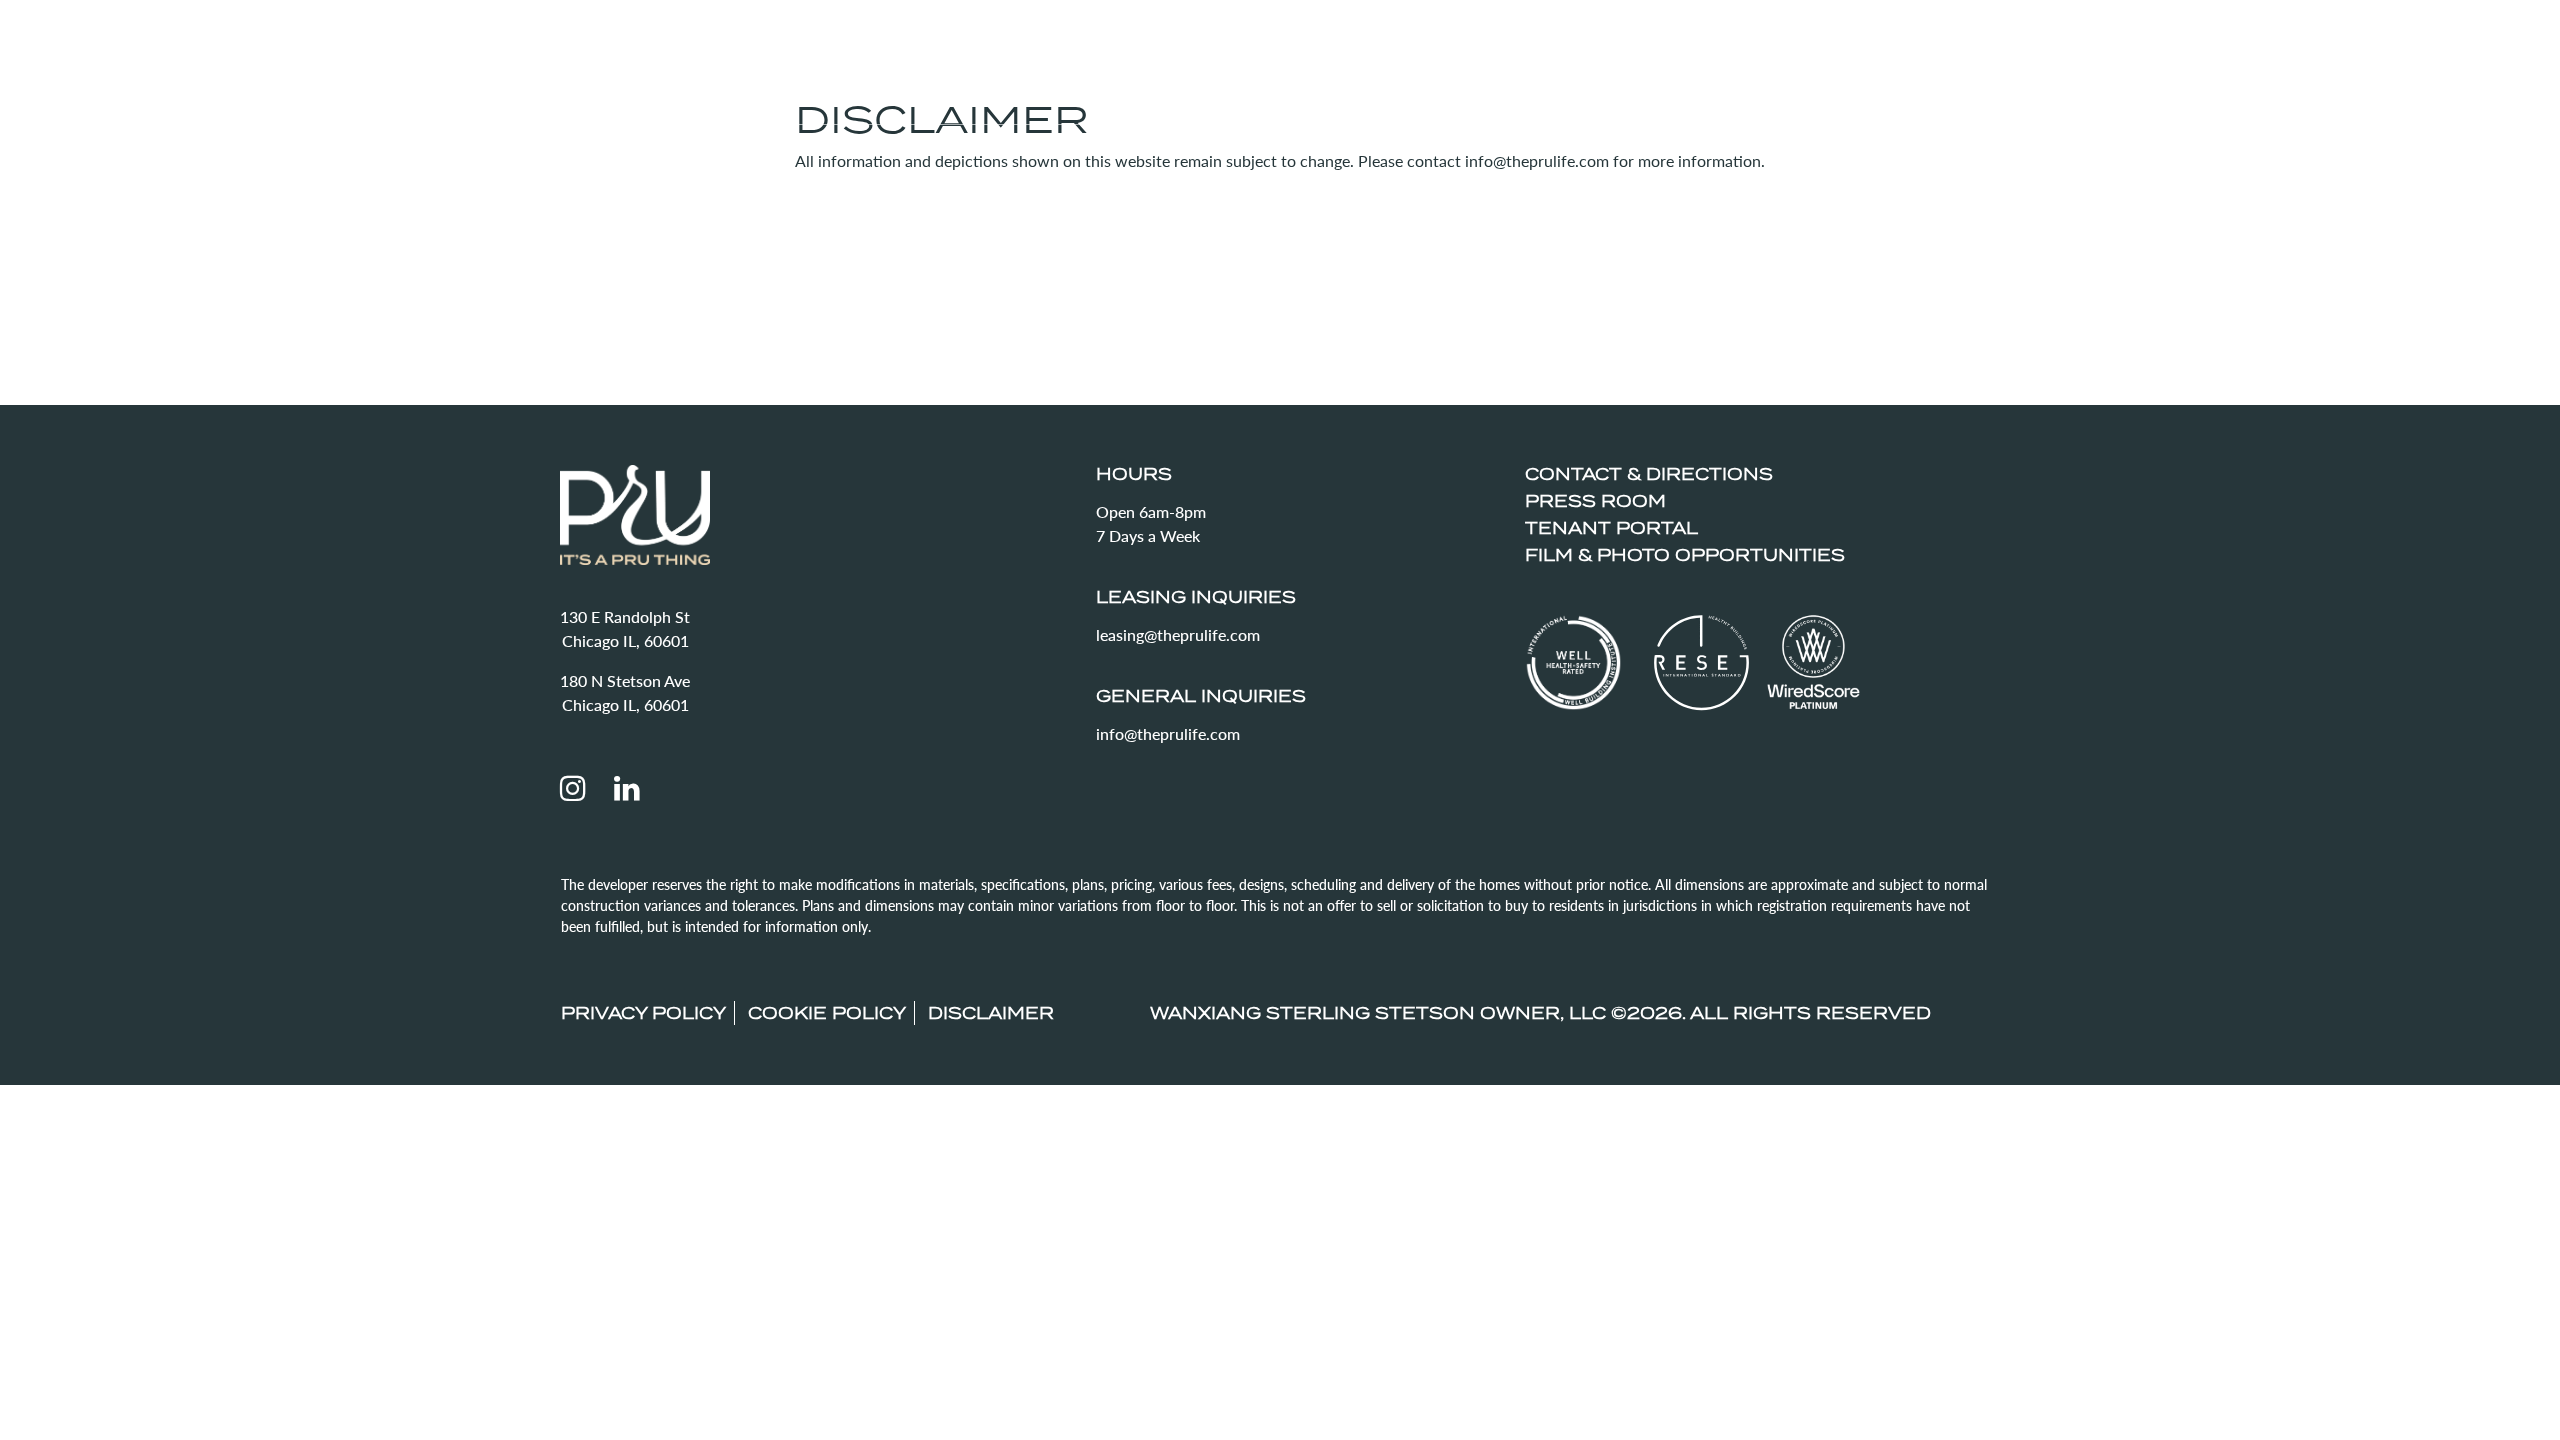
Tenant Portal (1611, 528)
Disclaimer (991, 1013)
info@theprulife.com (1168, 733)
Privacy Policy (643, 1013)
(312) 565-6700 (2383, 89)
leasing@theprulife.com (1178, 634)
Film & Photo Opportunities (1685, 555)
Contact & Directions (1649, 474)
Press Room (1595, 501)
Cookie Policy (827, 1013)
